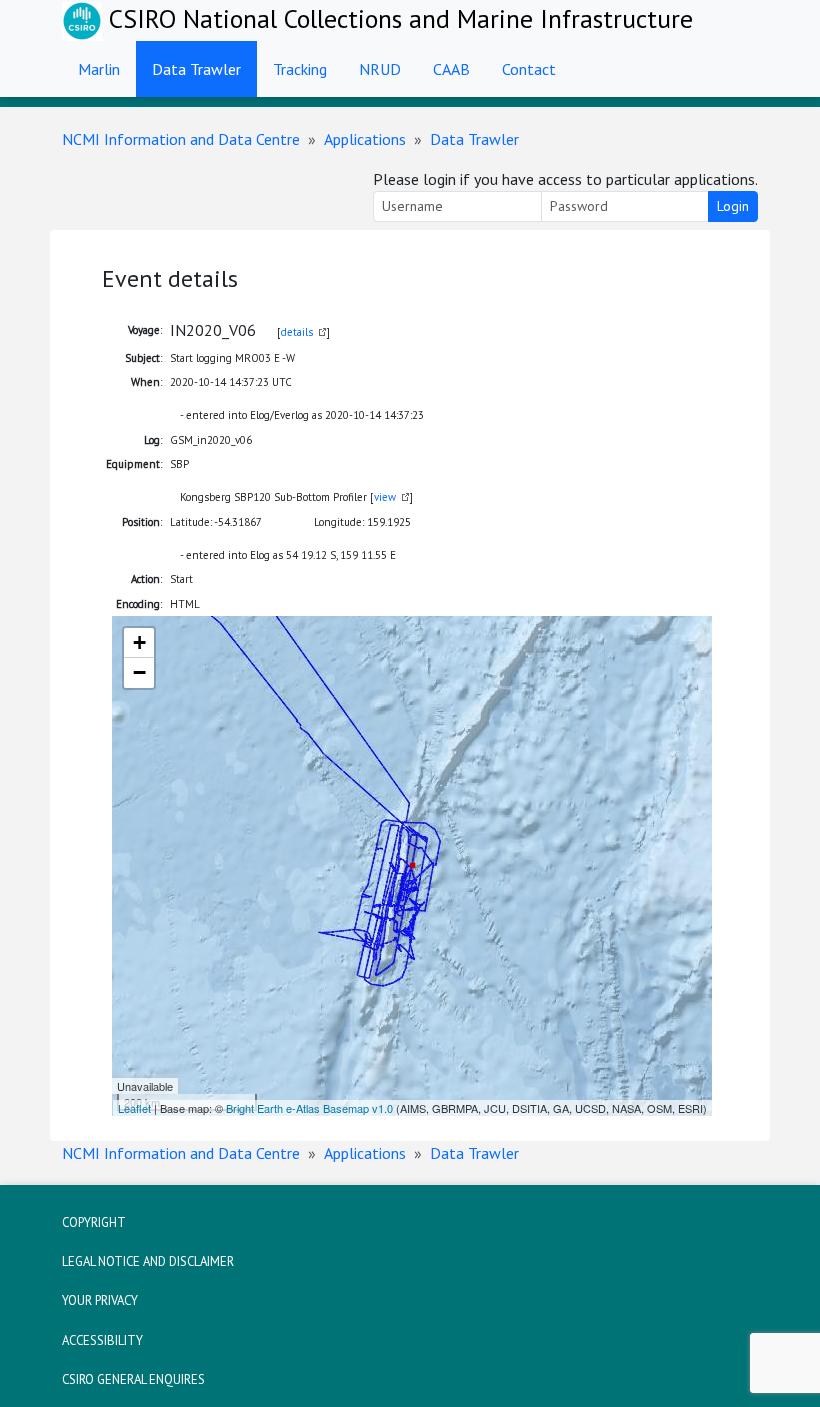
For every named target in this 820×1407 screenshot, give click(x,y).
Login (733, 206)
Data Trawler (196, 69)
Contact (529, 69)
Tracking (300, 69)
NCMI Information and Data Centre (181, 139)
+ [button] (139, 642)
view (385, 497)
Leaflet (134, 1108)
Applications (365, 139)
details (297, 332)
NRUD (380, 69)
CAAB (451, 69)
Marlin (99, 69)
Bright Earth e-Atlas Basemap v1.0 (309, 1108)
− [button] (139, 672)
